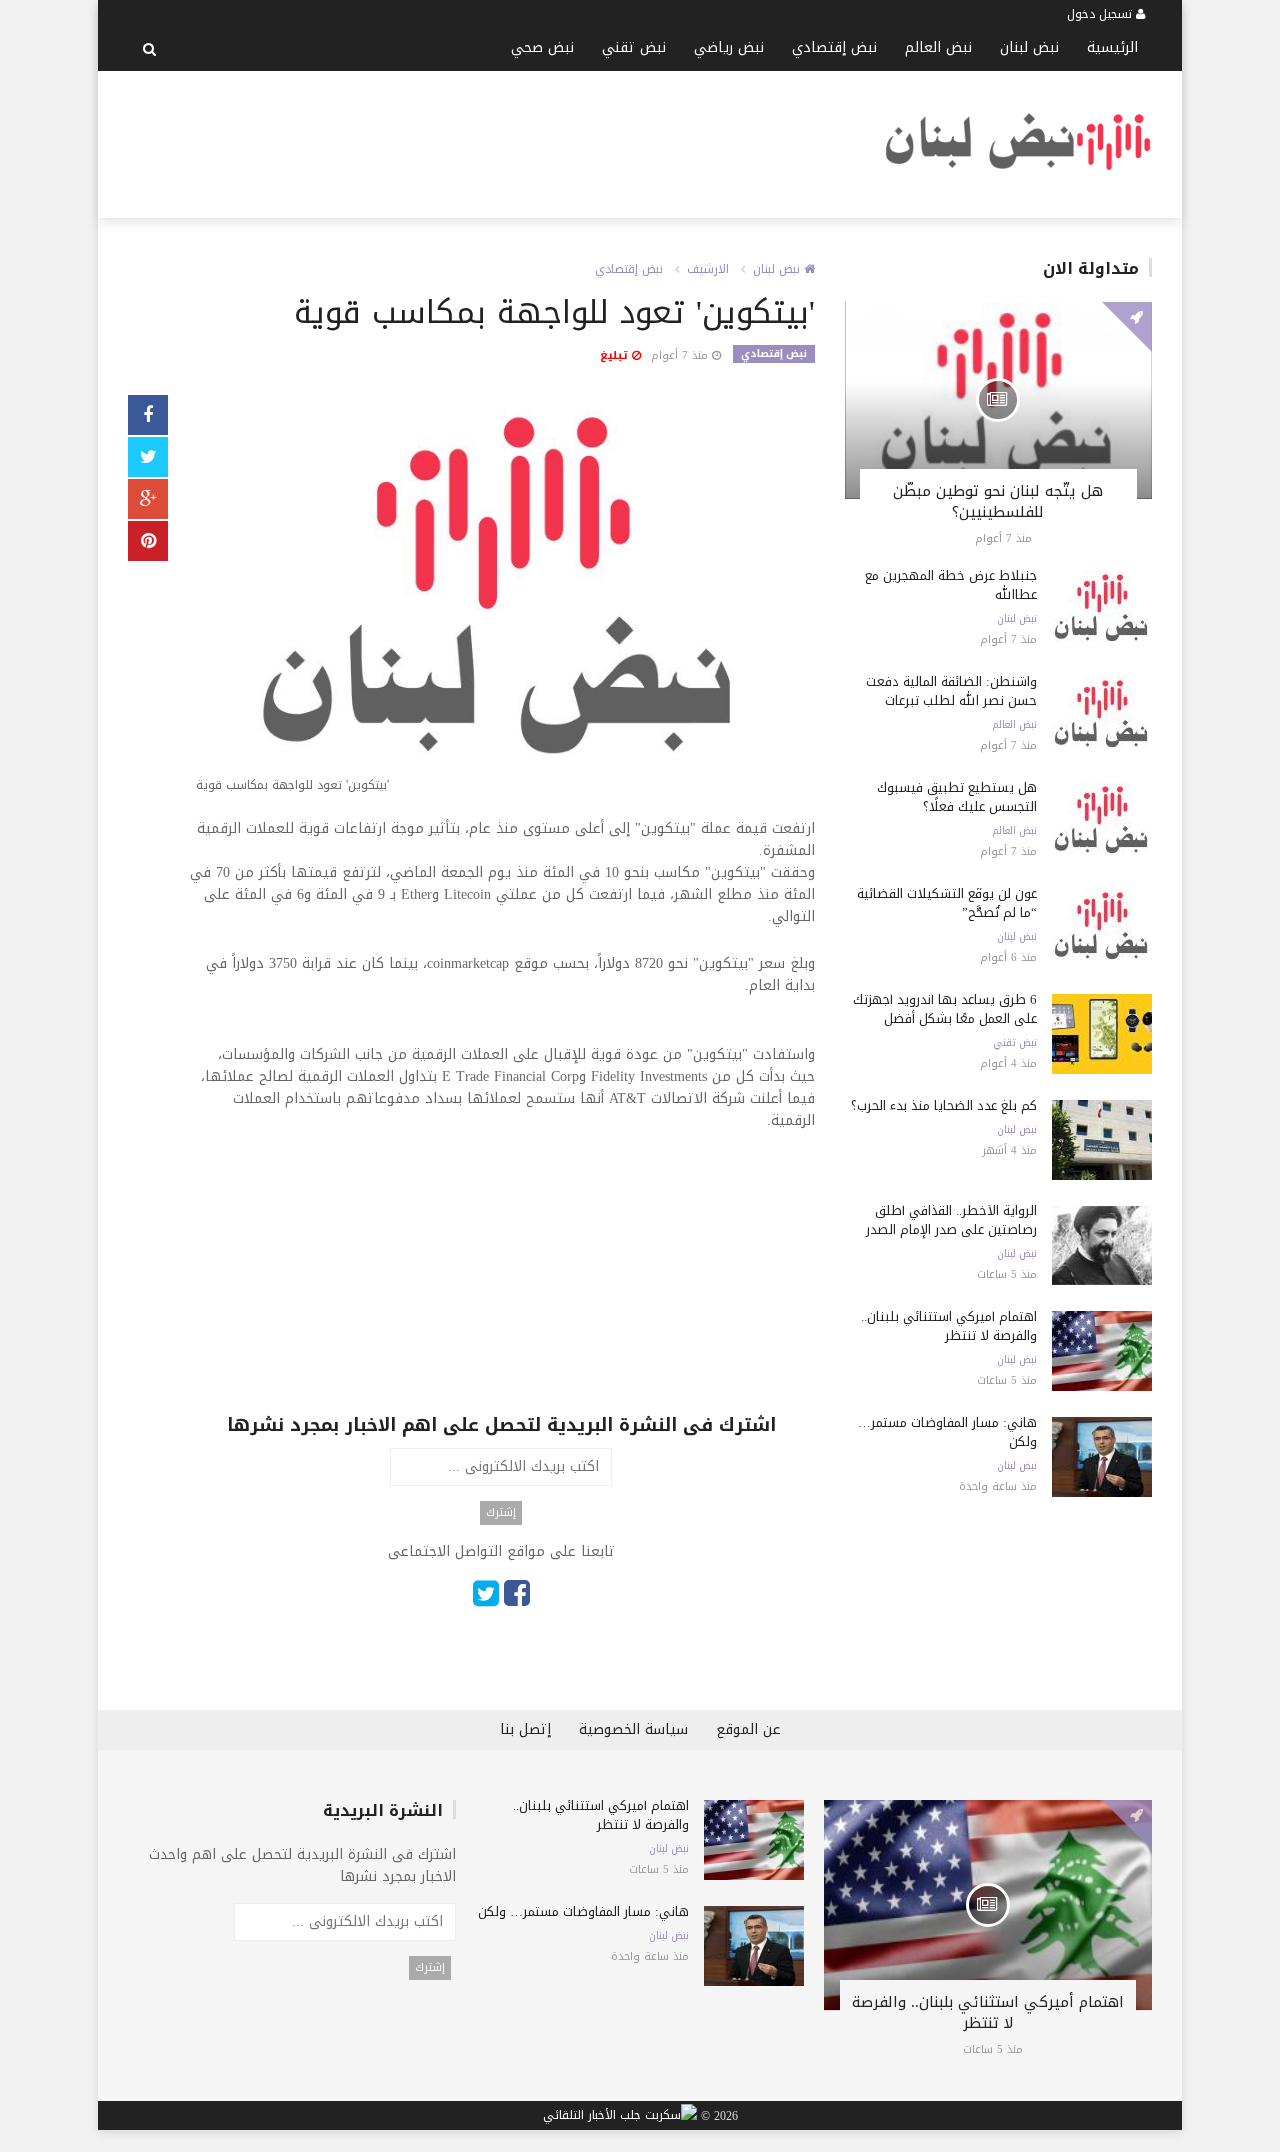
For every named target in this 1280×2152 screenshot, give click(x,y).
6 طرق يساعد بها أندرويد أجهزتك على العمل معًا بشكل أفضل (945, 1009)
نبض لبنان (1029, 47)
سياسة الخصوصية (633, 1729)
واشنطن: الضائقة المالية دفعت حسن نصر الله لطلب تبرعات (951, 691)
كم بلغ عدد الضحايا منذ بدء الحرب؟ (944, 1105)
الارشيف (708, 269)
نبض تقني (634, 47)
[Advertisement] (492, 141)
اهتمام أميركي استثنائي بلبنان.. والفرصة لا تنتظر (949, 1326)
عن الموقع (748, 1729)
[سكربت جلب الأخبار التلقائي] (620, 2116)
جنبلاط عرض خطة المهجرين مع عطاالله (951, 585)
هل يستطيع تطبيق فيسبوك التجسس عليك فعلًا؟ (957, 797)
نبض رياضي (729, 47)
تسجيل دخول (1101, 14)
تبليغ (616, 355)
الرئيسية (1112, 47)
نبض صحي (542, 47)
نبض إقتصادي (834, 47)
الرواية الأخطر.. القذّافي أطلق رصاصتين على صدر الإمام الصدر (951, 1220)
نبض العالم (938, 47)
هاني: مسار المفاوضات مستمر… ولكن (947, 1432)
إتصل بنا (525, 1729)
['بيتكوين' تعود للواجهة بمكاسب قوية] (501, 598)
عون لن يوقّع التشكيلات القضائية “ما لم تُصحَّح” (947, 903)
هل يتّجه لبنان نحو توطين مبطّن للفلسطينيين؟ (998, 501)
